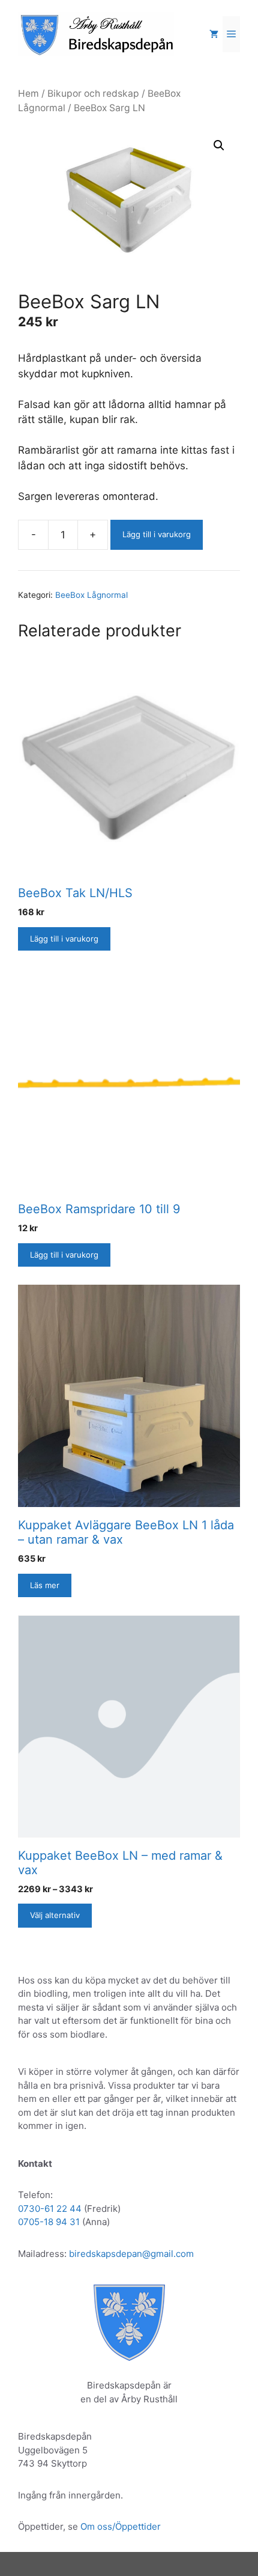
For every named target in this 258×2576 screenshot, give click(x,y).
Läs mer (45, 1585)
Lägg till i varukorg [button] (64, 939)
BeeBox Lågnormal (91, 595)
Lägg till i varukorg (157, 534)
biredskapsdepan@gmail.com (131, 2254)
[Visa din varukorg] (214, 34)
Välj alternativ (55, 1915)
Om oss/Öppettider (121, 2526)
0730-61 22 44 (50, 2209)
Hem (28, 93)
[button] (219, 145)
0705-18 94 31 (49, 2222)
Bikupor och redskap (93, 93)
